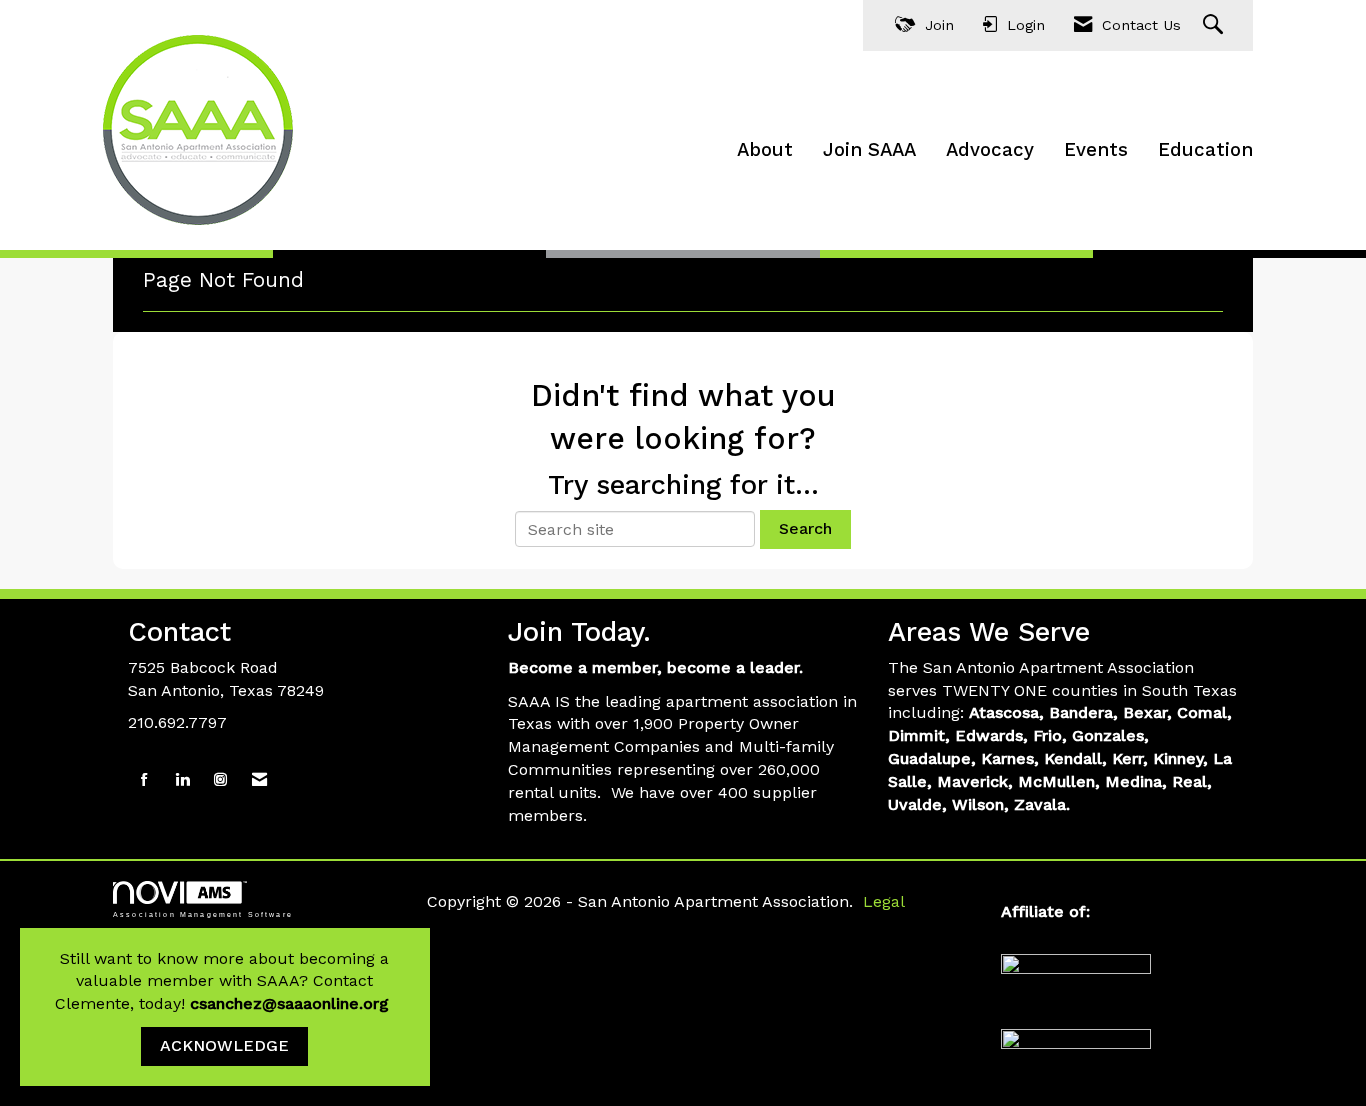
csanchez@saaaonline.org (292, 1003)
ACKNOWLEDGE (224, 1045)
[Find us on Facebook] (144, 780)
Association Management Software (203, 914)
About (765, 150)
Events (1096, 150)
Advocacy (990, 150)
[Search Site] (1215, 25)
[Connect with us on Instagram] (220, 780)
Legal (884, 901)
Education (1205, 150)
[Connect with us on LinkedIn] (182, 780)
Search (805, 528)
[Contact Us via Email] (259, 780)
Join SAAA (869, 150)
